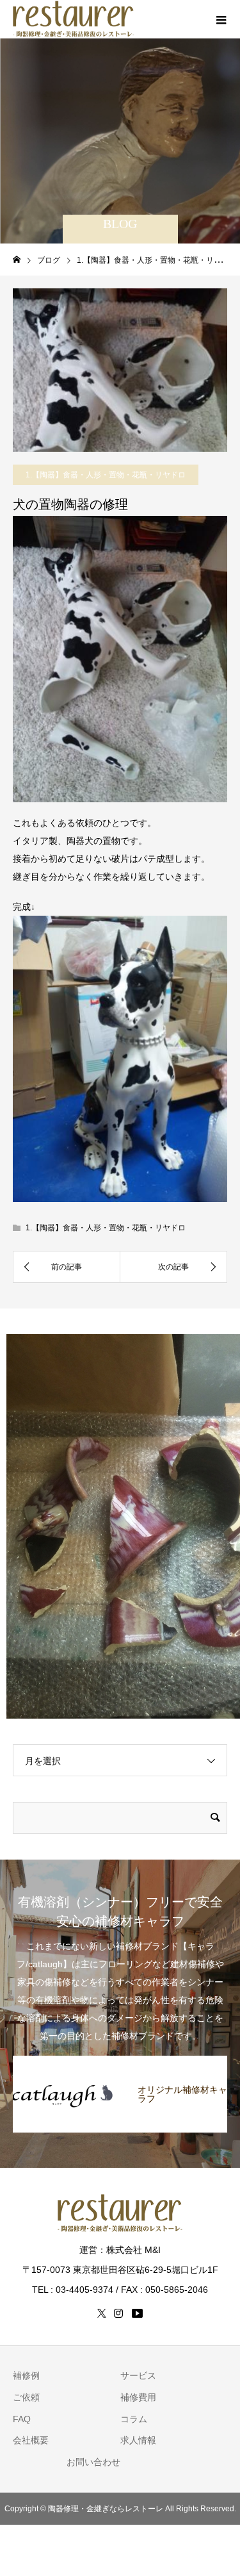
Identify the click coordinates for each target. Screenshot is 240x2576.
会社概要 (31, 2440)
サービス (138, 2375)
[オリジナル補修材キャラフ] (120, 2062)
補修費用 (138, 2397)
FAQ (22, 2419)
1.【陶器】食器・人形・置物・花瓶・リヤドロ (106, 475)
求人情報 (138, 2440)
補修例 (26, 2375)
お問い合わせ (93, 2462)
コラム (134, 2419)
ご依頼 (26, 2397)
